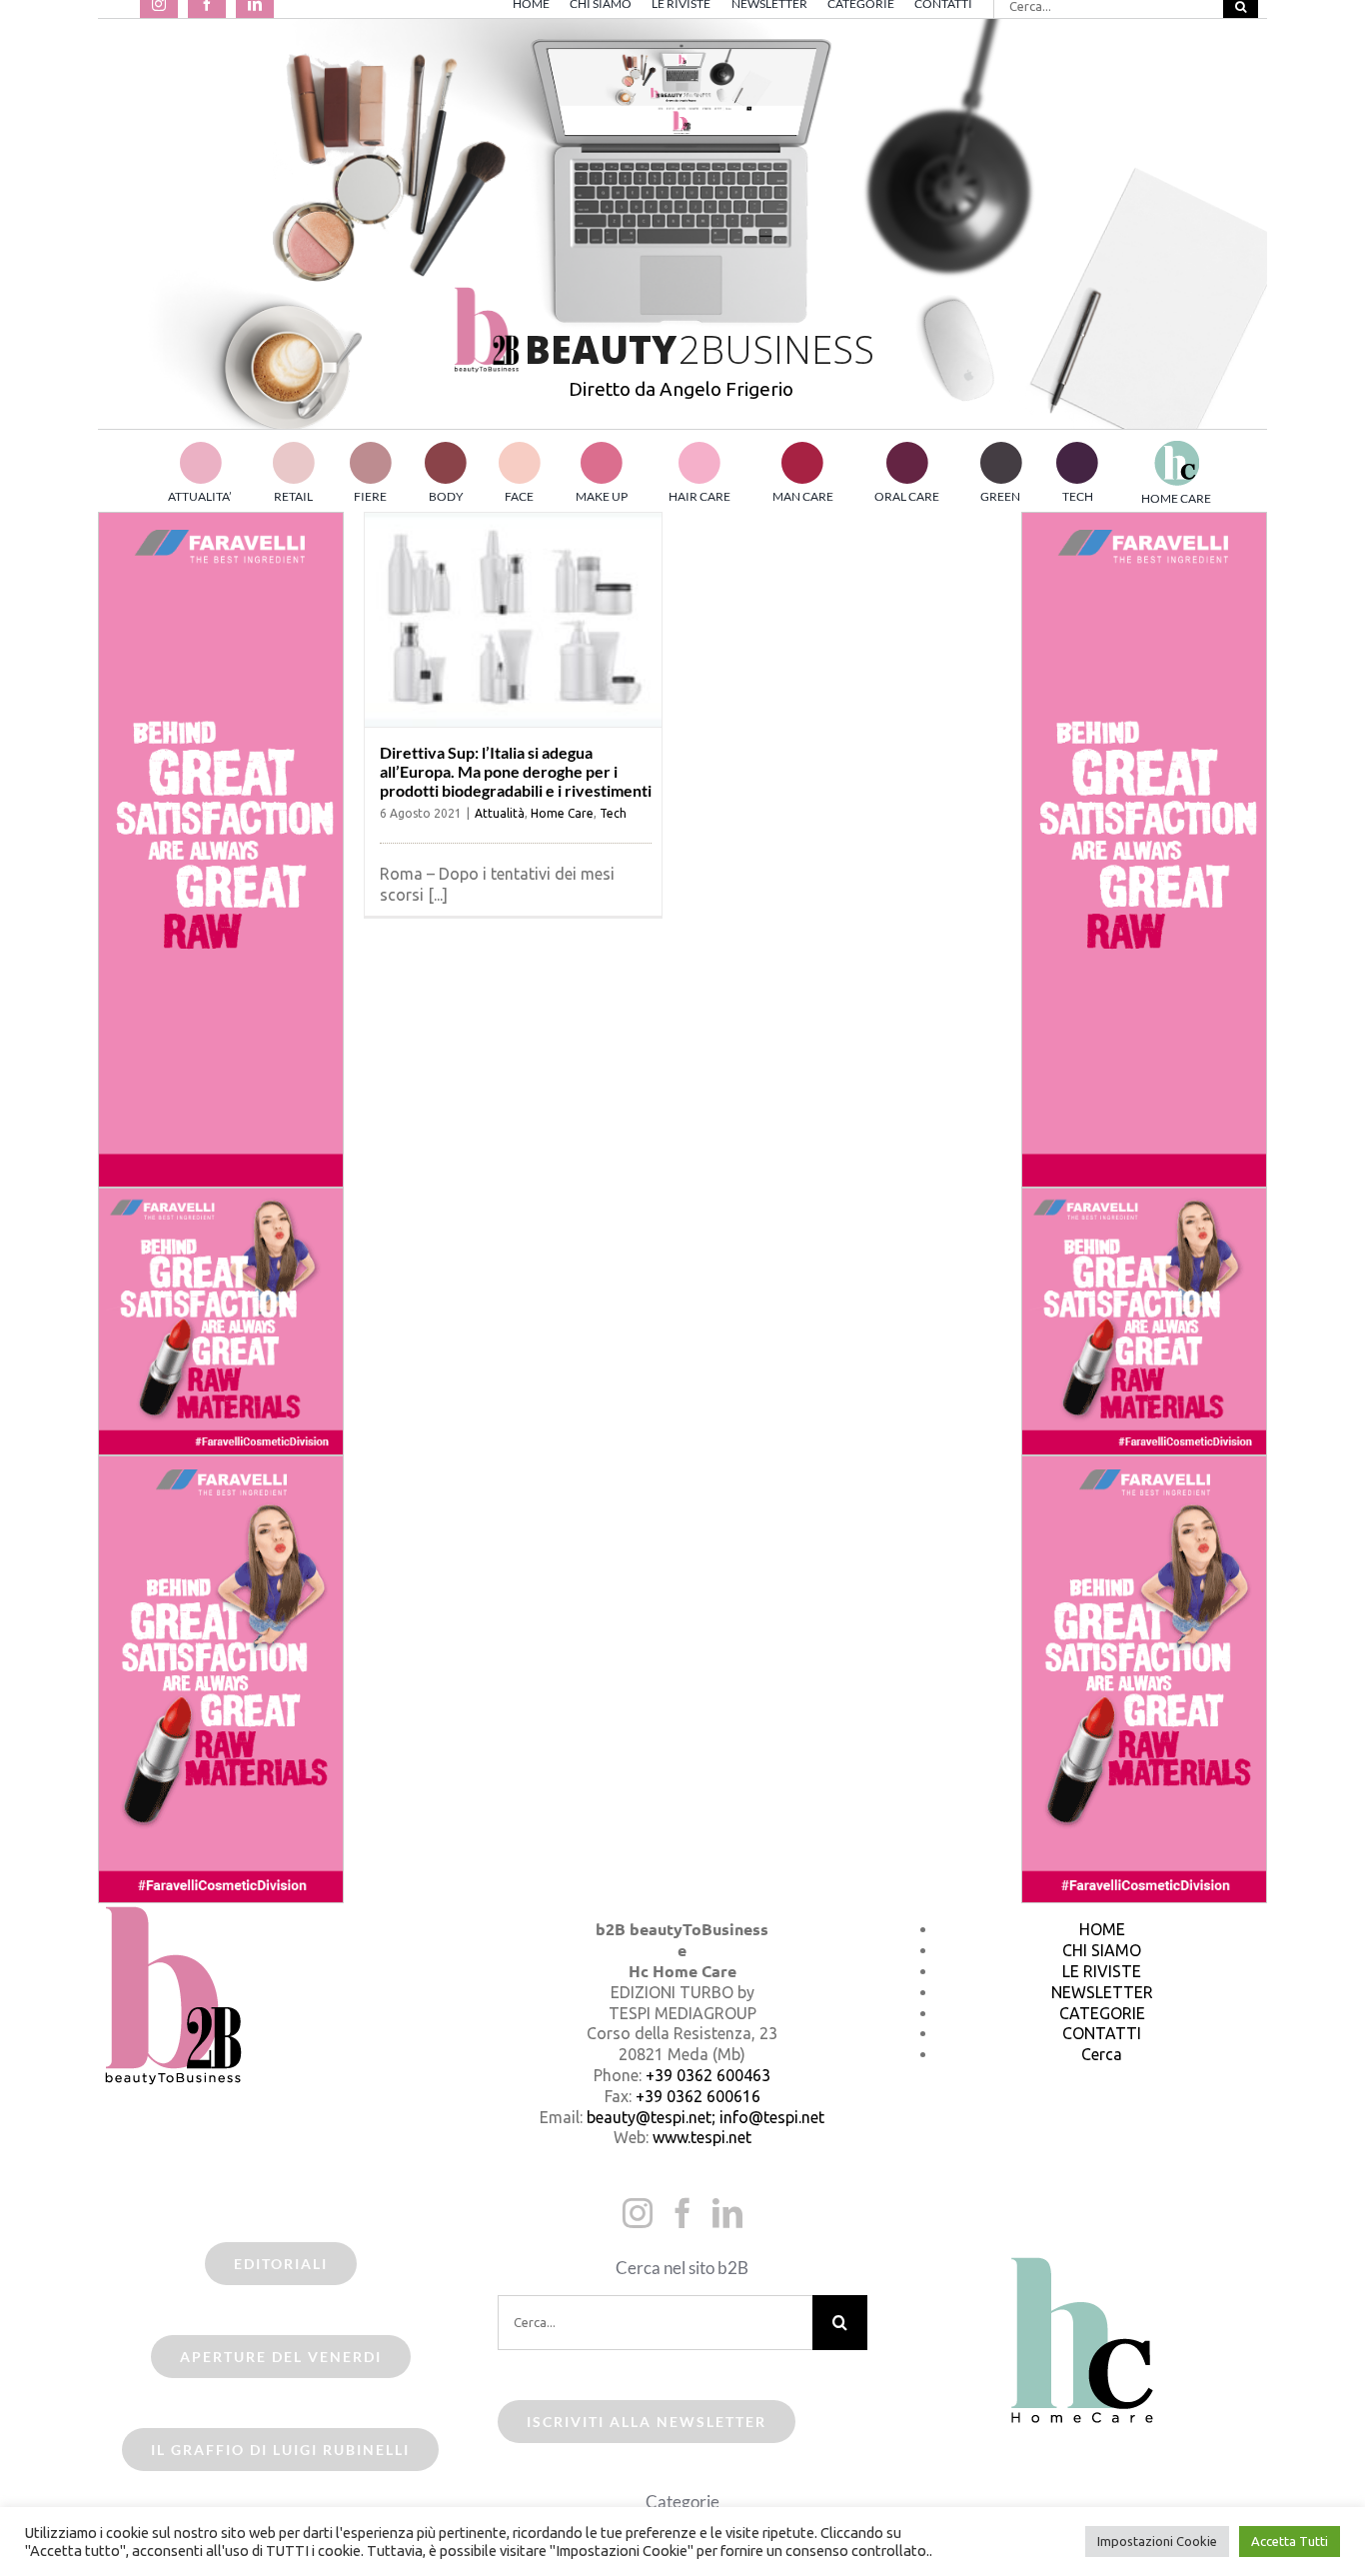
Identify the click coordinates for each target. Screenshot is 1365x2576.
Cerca (1102, 2054)
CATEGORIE (1102, 2013)
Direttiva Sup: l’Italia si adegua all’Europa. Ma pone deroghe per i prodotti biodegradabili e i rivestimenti (516, 771)
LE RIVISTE (1102, 1971)
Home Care (562, 813)
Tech (613, 813)
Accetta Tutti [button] (1290, 2541)
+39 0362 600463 (708, 2075)
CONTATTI (1102, 2033)
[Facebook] (682, 2213)
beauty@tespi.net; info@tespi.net (705, 2117)
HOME (1102, 1929)
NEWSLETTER (1102, 1992)
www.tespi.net (702, 2137)
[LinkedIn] (727, 2213)
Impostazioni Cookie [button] (1157, 2541)
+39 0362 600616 (698, 2096)
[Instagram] (638, 2213)
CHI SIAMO (1102, 1950)
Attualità (500, 813)
